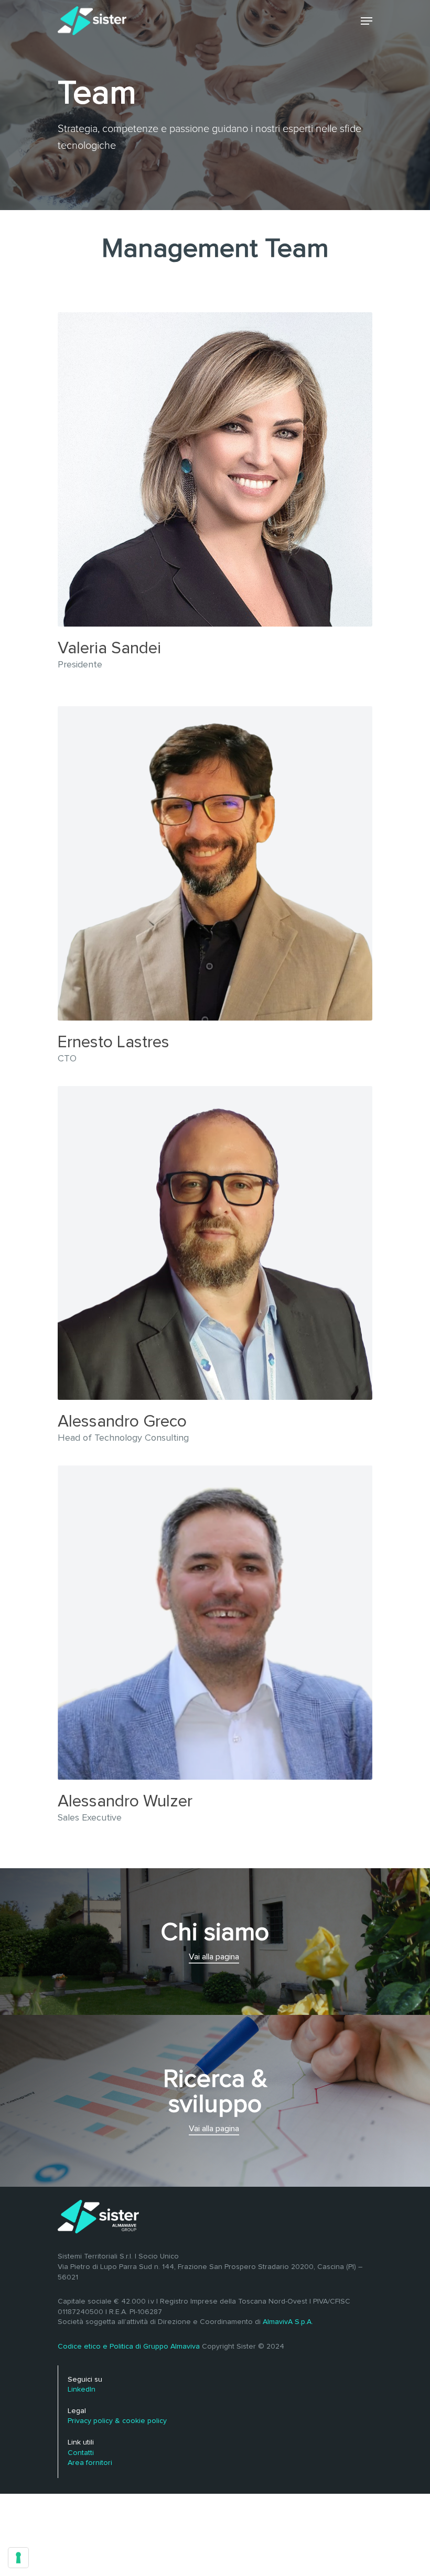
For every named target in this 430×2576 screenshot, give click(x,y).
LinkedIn (82, 2389)
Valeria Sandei (109, 649)
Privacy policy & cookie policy (117, 2421)
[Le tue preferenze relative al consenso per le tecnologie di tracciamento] (18, 2558)
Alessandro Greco (122, 1422)
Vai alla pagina (214, 1957)
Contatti (81, 2453)
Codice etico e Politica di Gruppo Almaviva (129, 2347)
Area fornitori (90, 2463)
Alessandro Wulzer (125, 1802)
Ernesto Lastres (114, 1043)
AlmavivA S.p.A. (288, 2322)
